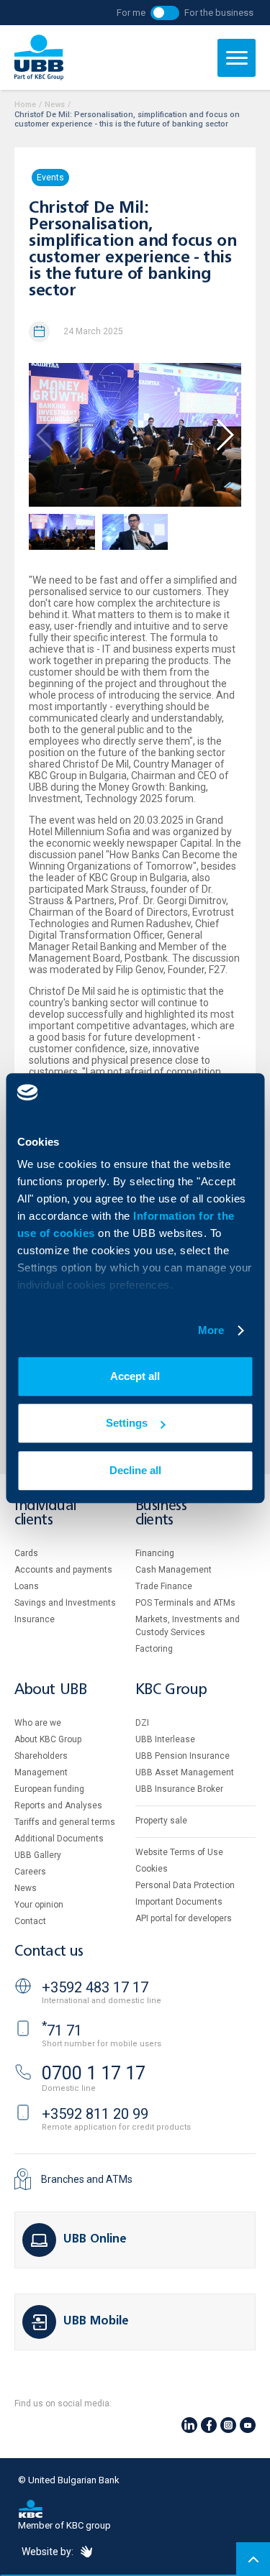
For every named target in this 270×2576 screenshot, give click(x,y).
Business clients (161, 1513)
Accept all (135, 1376)
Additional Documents (59, 1839)
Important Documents (179, 1902)
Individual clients (45, 1513)
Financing (155, 1553)
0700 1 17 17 (94, 2073)
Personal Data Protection (185, 1885)
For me (131, 13)
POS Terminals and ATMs (185, 1603)
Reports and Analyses (58, 1805)
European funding (49, 1789)
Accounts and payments (63, 1570)
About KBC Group (48, 1739)
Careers (30, 1872)
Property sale (161, 1821)
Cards (26, 1553)
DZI (142, 1723)
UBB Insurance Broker (179, 1789)
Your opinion (39, 1905)
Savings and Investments (65, 1603)
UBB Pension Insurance (183, 1756)
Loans (27, 1586)
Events (50, 178)
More (211, 1330)
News (55, 105)
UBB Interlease (165, 1739)
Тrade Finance (164, 1586)
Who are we (38, 1723)
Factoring (154, 1649)
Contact (30, 1921)
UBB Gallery (38, 1855)
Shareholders (41, 1756)
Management (41, 1772)
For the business (219, 13)
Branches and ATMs (87, 2179)
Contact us (49, 1952)
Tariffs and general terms (65, 1822)
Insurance (35, 1619)
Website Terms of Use (179, 1852)
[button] (224, 435)
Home (25, 105)
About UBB (50, 1690)
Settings (127, 1423)
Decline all (135, 1470)
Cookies (152, 1869)
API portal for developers (184, 1918)
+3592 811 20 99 (95, 2114)
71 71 (62, 2030)
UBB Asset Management (185, 1772)
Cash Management (174, 1570)
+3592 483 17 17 (95, 1987)
